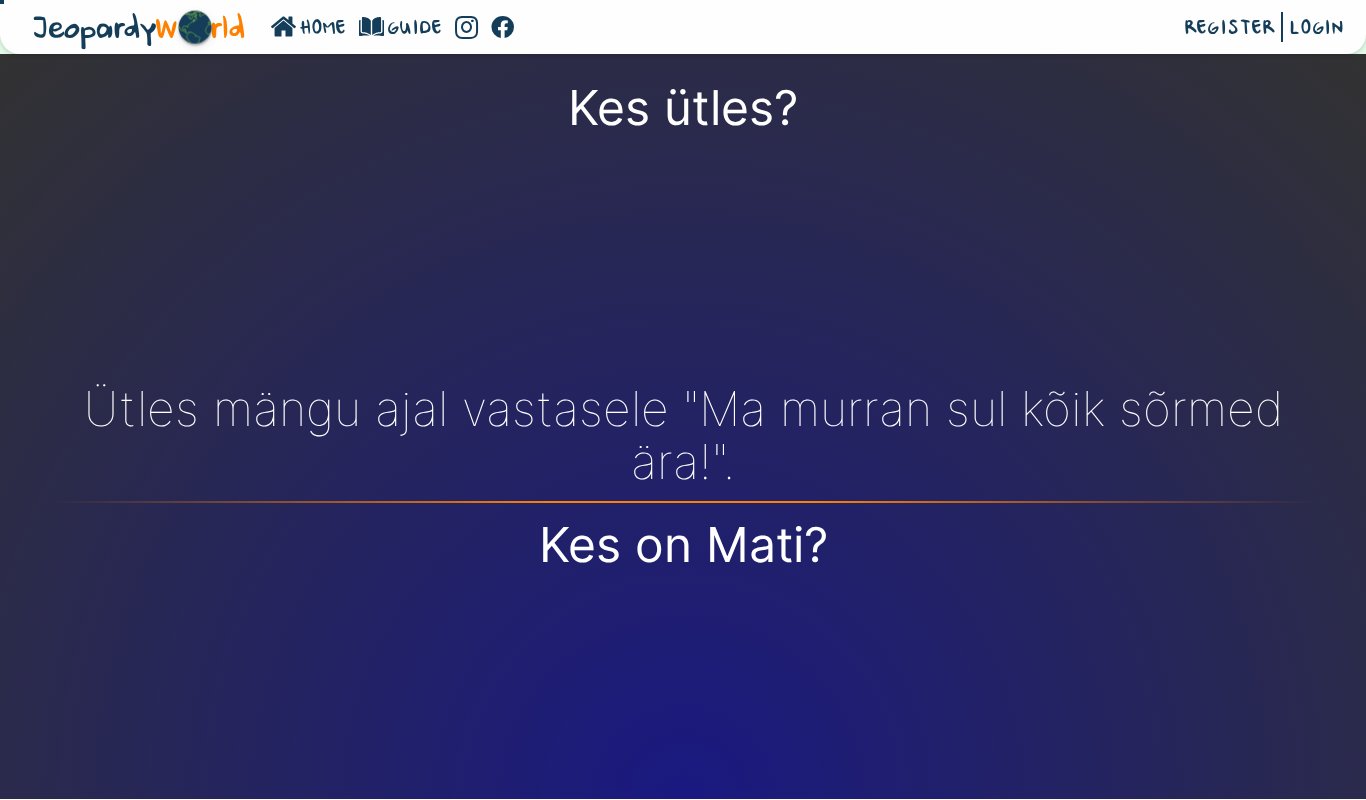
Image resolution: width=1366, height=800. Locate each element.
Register (1230, 29)
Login (1316, 29)
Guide (415, 29)
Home (323, 29)
